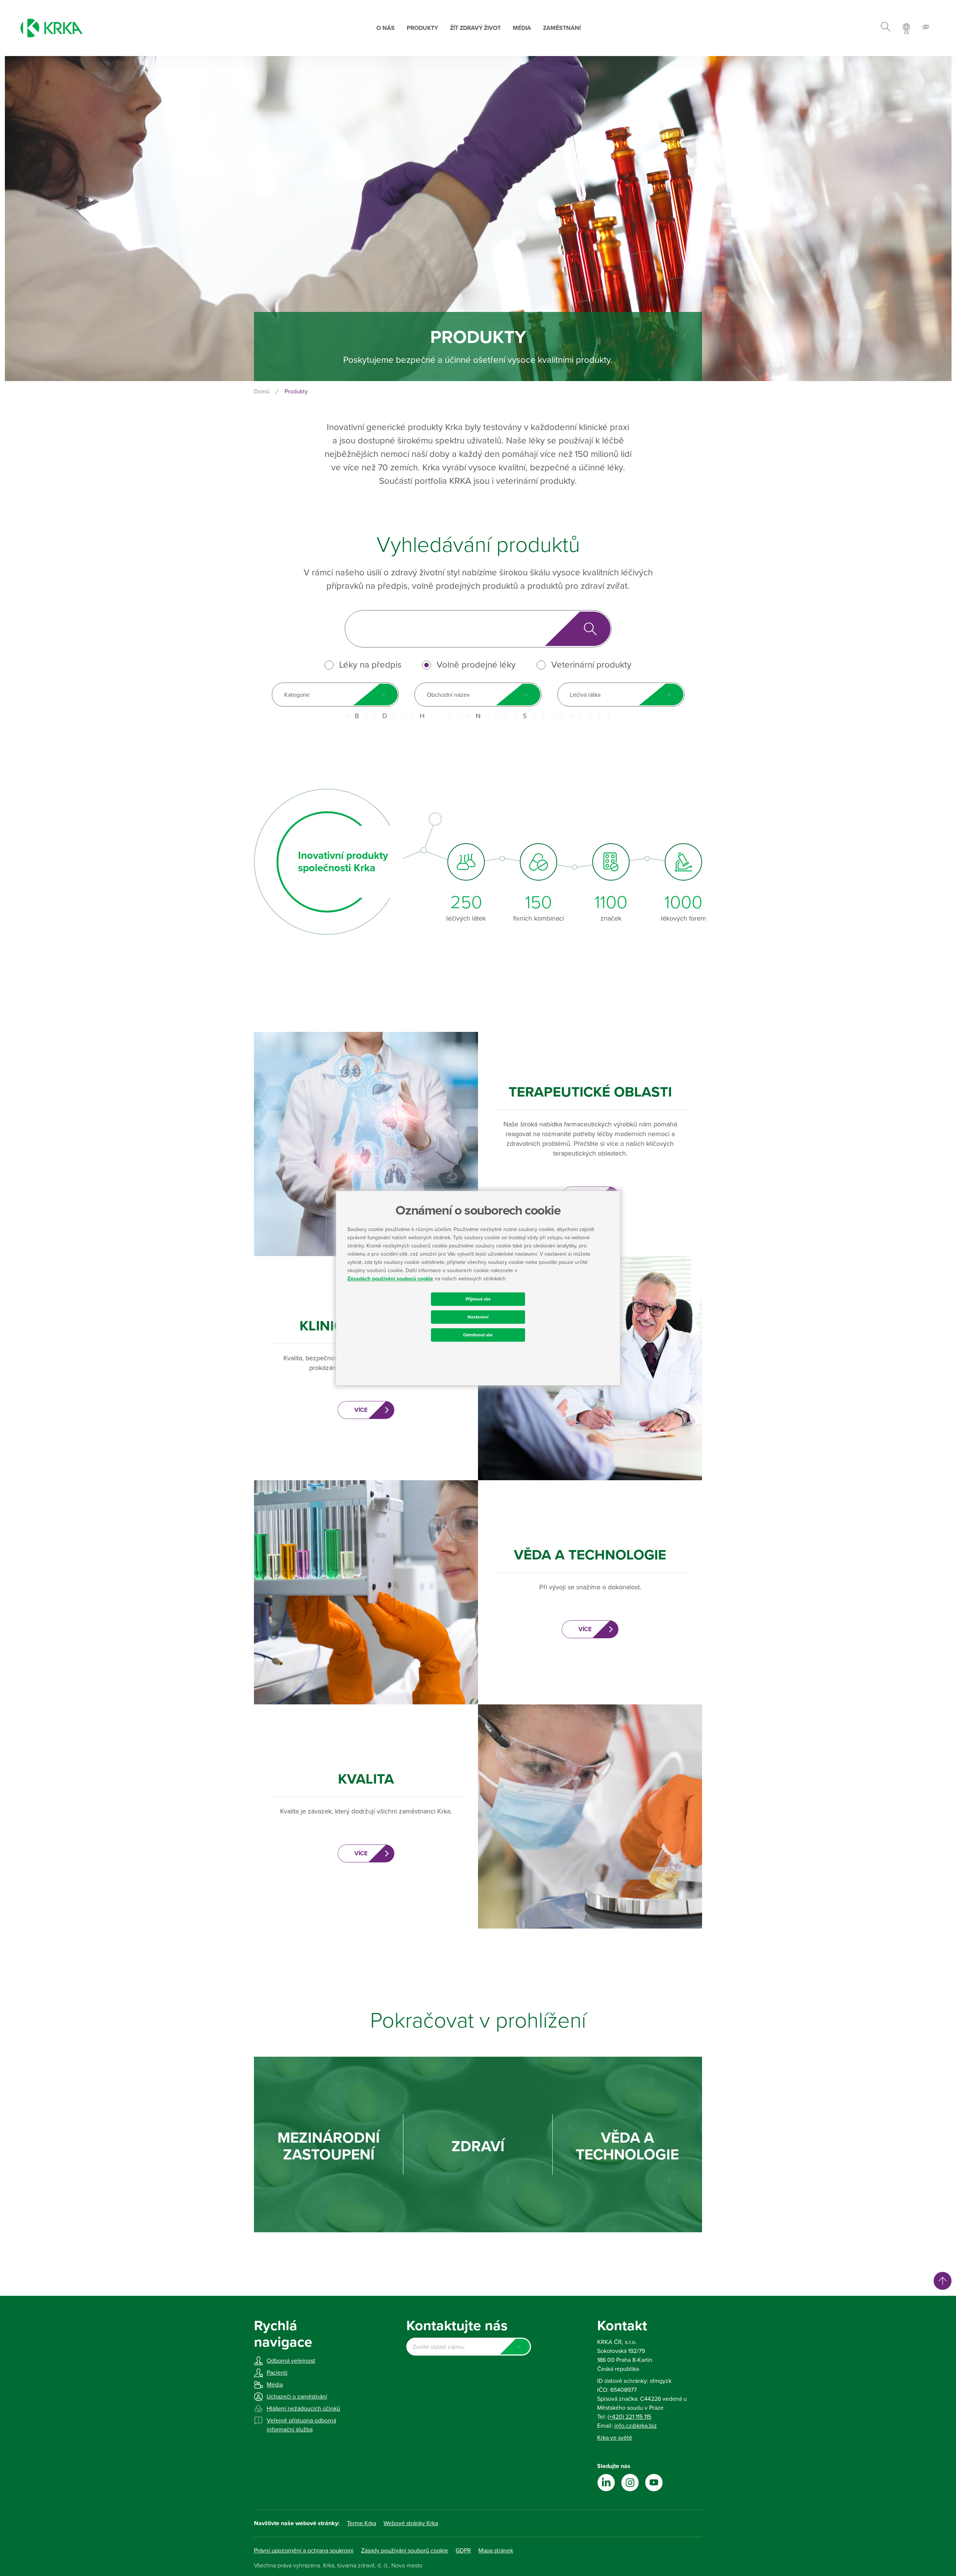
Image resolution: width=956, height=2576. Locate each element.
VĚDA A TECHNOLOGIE (627, 2146)
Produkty (422, 28)
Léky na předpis (370, 665)
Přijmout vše (478, 1299)
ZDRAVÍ (478, 2147)
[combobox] (335, 695)
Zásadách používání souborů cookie (390, 1279)
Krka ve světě (615, 2438)
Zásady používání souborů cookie (405, 2551)
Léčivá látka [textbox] (585, 695)
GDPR (463, 2551)
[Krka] (52, 28)
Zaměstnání (562, 28)
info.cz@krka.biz (636, 2426)
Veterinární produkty (591, 665)
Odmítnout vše (478, 1335)
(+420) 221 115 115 (629, 2417)
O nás (386, 28)
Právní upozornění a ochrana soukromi (304, 2551)
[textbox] (468, 2347)
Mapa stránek (496, 2551)
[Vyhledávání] (886, 28)
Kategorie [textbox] (297, 695)
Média (522, 28)
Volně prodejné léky (476, 665)
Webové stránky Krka (411, 2523)
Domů (262, 392)
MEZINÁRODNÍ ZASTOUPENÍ (329, 2146)
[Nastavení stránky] (926, 28)
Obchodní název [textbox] (448, 695)
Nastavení (478, 1317)
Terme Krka (361, 2523)
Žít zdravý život (475, 28)
